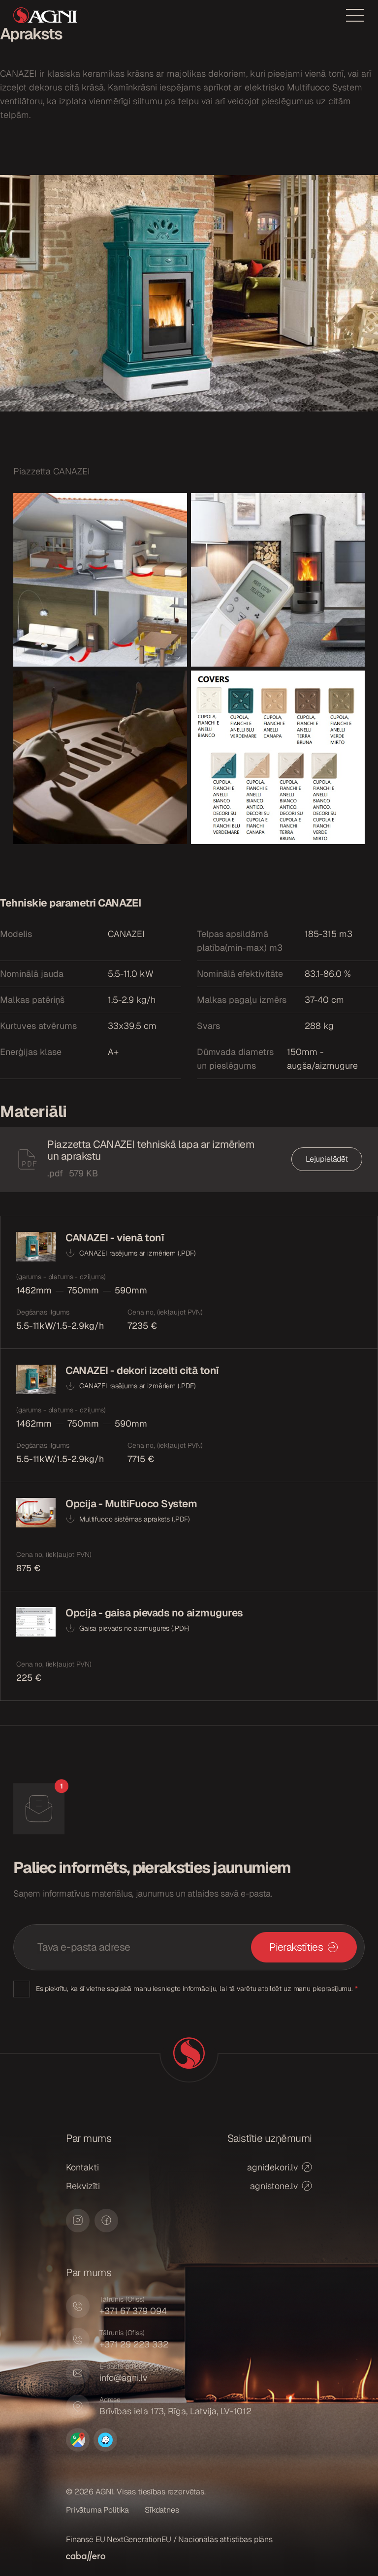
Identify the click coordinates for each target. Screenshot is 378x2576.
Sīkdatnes (162, 2510)
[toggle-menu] (355, 15)
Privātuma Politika (97, 2510)
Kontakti (82, 2167)
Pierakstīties (296, 1947)
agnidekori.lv (272, 2167)
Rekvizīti (83, 2186)
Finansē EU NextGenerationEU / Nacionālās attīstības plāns (169, 2539)
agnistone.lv (274, 2186)
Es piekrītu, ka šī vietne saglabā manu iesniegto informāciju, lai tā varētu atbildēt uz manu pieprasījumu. (197, 1989)
